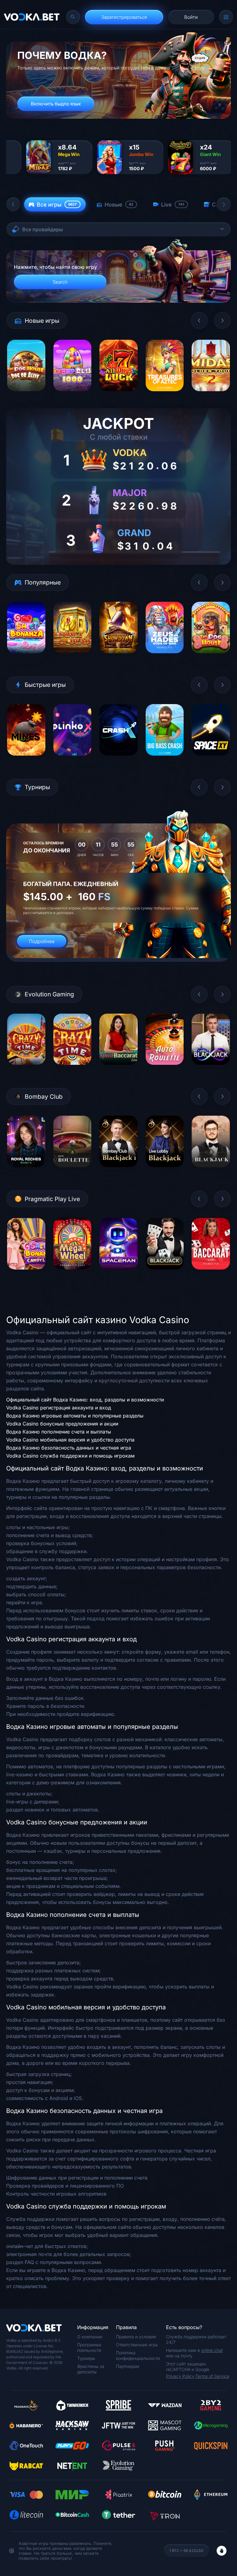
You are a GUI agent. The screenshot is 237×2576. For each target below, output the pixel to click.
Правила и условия (136, 2337)
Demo (26, 396)
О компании (90, 2337)
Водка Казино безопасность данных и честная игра (69, 1448)
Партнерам (128, 2366)
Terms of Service (212, 2376)
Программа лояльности (89, 2347)
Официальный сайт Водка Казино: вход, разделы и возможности (85, 1400)
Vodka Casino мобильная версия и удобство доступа (70, 1440)
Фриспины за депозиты (91, 2369)
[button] (13, 204)
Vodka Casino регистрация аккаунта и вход (59, 1408)
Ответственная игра (137, 2345)
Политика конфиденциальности (138, 2355)
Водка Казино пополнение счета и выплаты (59, 1432)
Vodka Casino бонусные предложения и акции (62, 1424)
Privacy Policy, (181, 2376)
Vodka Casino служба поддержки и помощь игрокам (70, 1456)
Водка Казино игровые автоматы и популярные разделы (75, 1416)
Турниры (86, 2358)
